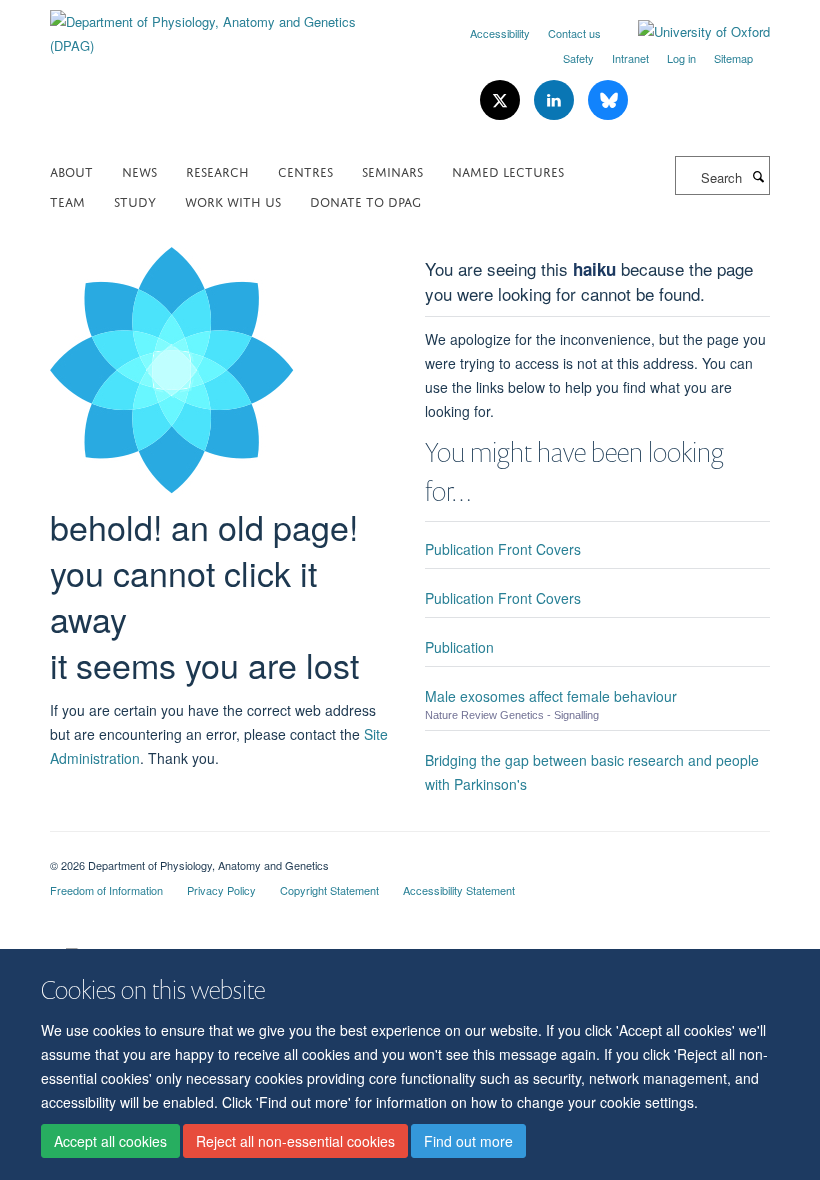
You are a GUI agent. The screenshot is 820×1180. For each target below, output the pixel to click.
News (139, 170)
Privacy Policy (221, 890)
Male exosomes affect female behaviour (551, 696)
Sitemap (733, 58)
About (71, 170)
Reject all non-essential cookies (295, 1141)
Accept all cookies (110, 1141)
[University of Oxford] (689, 32)
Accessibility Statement (459, 890)
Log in (681, 58)
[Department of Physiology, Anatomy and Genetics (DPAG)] (222, 26)
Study (135, 200)
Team (67, 200)
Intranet (630, 58)
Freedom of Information (106, 890)
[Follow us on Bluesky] (608, 100)
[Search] (758, 176)
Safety (578, 58)
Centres (305, 170)
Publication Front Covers (503, 549)
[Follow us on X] (502, 100)
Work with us (233, 200)
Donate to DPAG (365, 200)
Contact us (574, 33)
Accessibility (500, 33)
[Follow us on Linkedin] (556, 100)
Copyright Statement (329, 890)
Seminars (392, 170)
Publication (459, 647)
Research (217, 170)
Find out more (468, 1141)
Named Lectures (508, 170)
